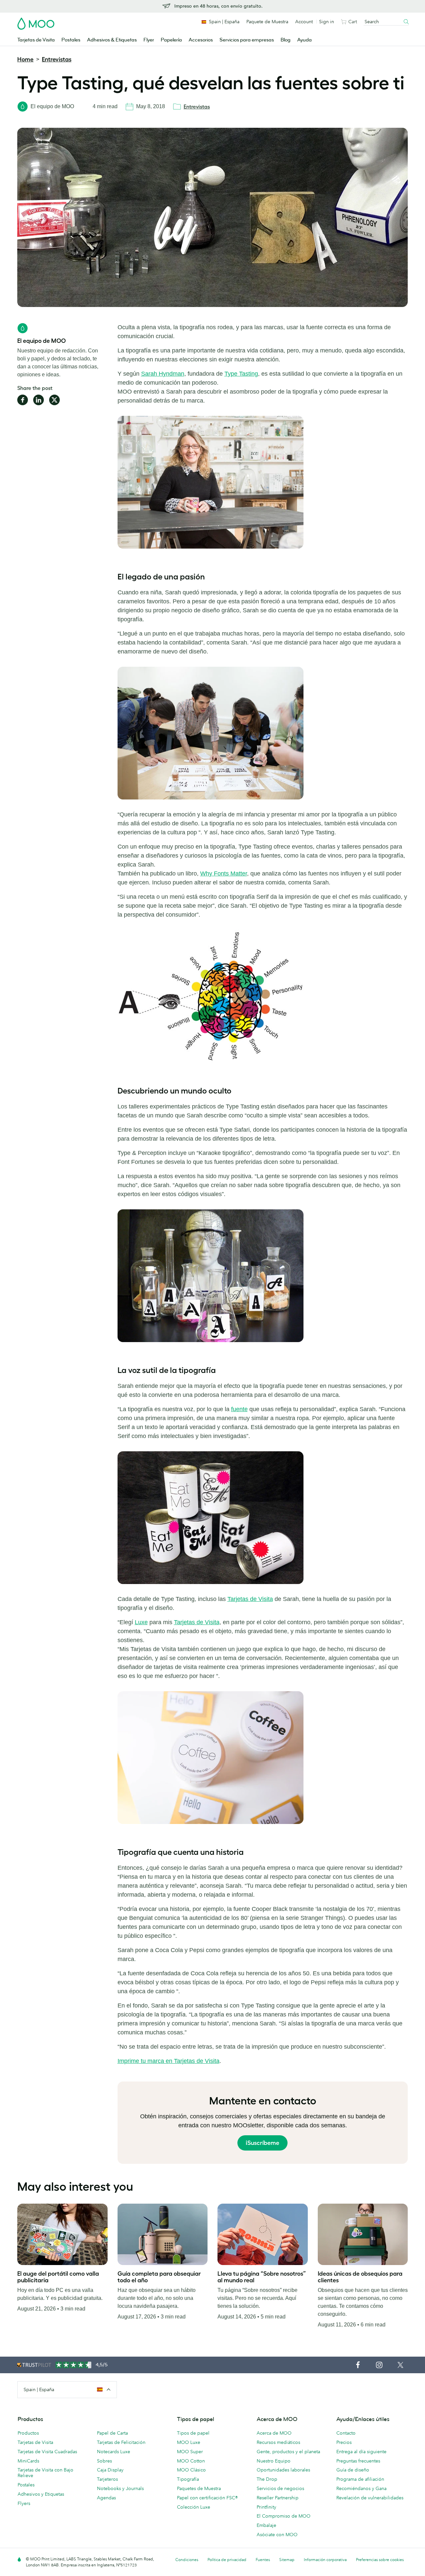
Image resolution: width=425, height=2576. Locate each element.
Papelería (171, 40)
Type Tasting (241, 374)
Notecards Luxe (114, 2452)
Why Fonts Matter (224, 873)
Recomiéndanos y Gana (361, 2488)
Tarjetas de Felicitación (121, 2442)
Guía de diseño (353, 2470)
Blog (286, 40)
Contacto (346, 2433)
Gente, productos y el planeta (288, 2452)
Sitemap (287, 2560)
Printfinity (266, 2507)
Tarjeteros (107, 2479)
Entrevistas (57, 59)
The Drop (267, 2479)
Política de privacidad (227, 2560)
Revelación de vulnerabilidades (370, 2498)
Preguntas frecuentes (358, 2461)
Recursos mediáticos (278, 2442)
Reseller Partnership (278, 2498)
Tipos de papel (193, 2433)
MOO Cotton (191, 2461)
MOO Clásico (191, 2470)
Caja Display (110, 2470)
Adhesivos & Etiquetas (112, 40)
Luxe (141, 1622)
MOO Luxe (189, 2442)
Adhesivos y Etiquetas (41, 2494)
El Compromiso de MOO (284, 2516)
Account (304, 22)
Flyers (24, 2503)
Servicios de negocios (280, 2488)
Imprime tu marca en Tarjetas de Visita (169, 2061)
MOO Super (190, 2452)
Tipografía (188, 2479)
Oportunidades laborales (283, 2470)
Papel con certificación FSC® (207, 2498)
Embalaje (266, 2525)
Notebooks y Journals (120, 2488)
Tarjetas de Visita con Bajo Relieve (45, 2473)
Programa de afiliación (360, 2479)
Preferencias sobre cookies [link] (380, 2560)
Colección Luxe (194, 2507)
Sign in (327, 22)
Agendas (106, 2498)
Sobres (104, 2461)
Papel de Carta (112, 2433)
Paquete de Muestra (267, 22)
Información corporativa (325, 2560)
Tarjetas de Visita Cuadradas (47, 2452)
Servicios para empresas (247, 40)
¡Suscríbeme (262, 2143)
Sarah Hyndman (163, 374)
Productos (28, 2433)
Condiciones (187, 2560)
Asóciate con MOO (277, 2535)
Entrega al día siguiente (361, 2452)
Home (25, 59)
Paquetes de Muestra (199, 2488)
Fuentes (263, 2560)
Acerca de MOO (274, 2433)
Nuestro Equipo (274, 2461)
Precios (344, 2442)
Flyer (149, 40)
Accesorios (201, 40)
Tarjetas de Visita (36, 40)
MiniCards (28, 2461)
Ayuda (304, 40)
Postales (71, 40)
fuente (239, 1409)
